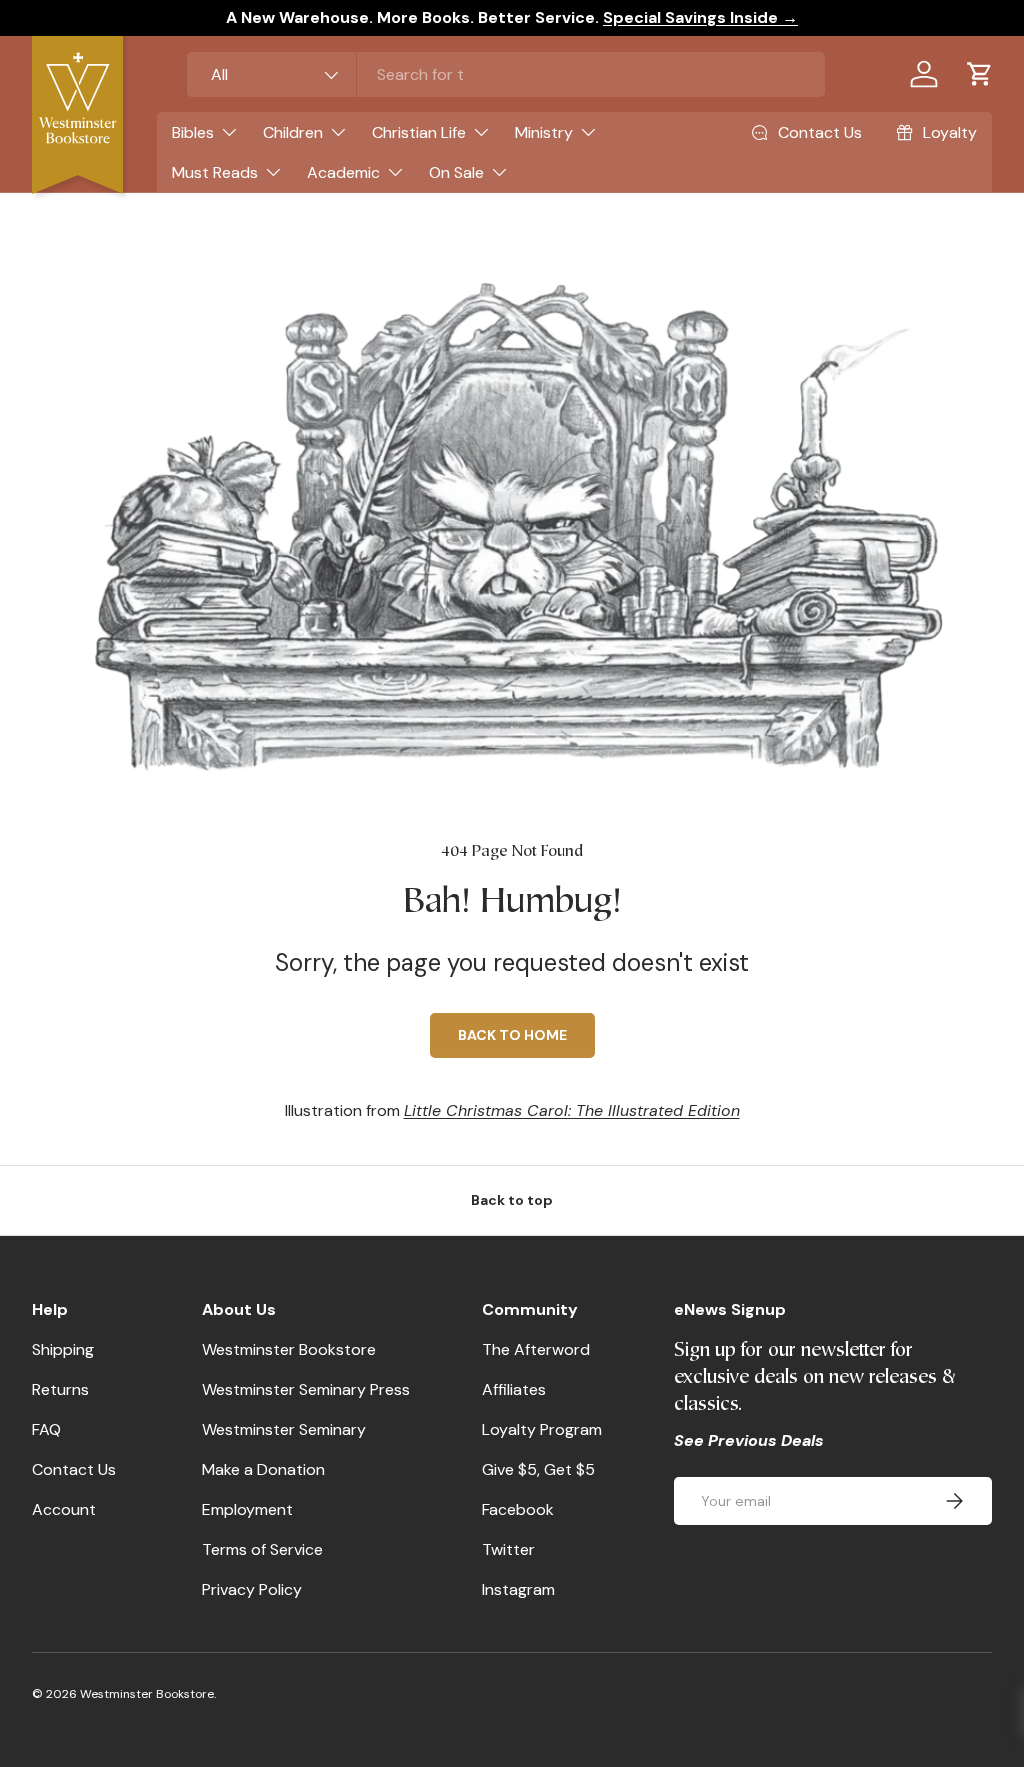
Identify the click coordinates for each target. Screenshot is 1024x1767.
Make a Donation (263, 1469)
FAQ (46, 1429)
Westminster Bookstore (289, 1349)
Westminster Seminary (284, 1429)
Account (64, 1509)
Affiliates (514, 1389)
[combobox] (506, 74)
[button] (980, 74)
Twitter (508, 1549)
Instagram (518, 1589)
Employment (247, 1509)
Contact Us (74, 1469)
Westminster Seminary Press (306, 1389)
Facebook (518, 1509)
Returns (60, 1389)
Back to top (512, 1200)
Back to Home (512, 1035)
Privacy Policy (252, 1589)
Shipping (63, 1349)
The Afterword (536, 1349)
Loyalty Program (542, 1429)
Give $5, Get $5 (538, 1469)
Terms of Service (262, 1549)
